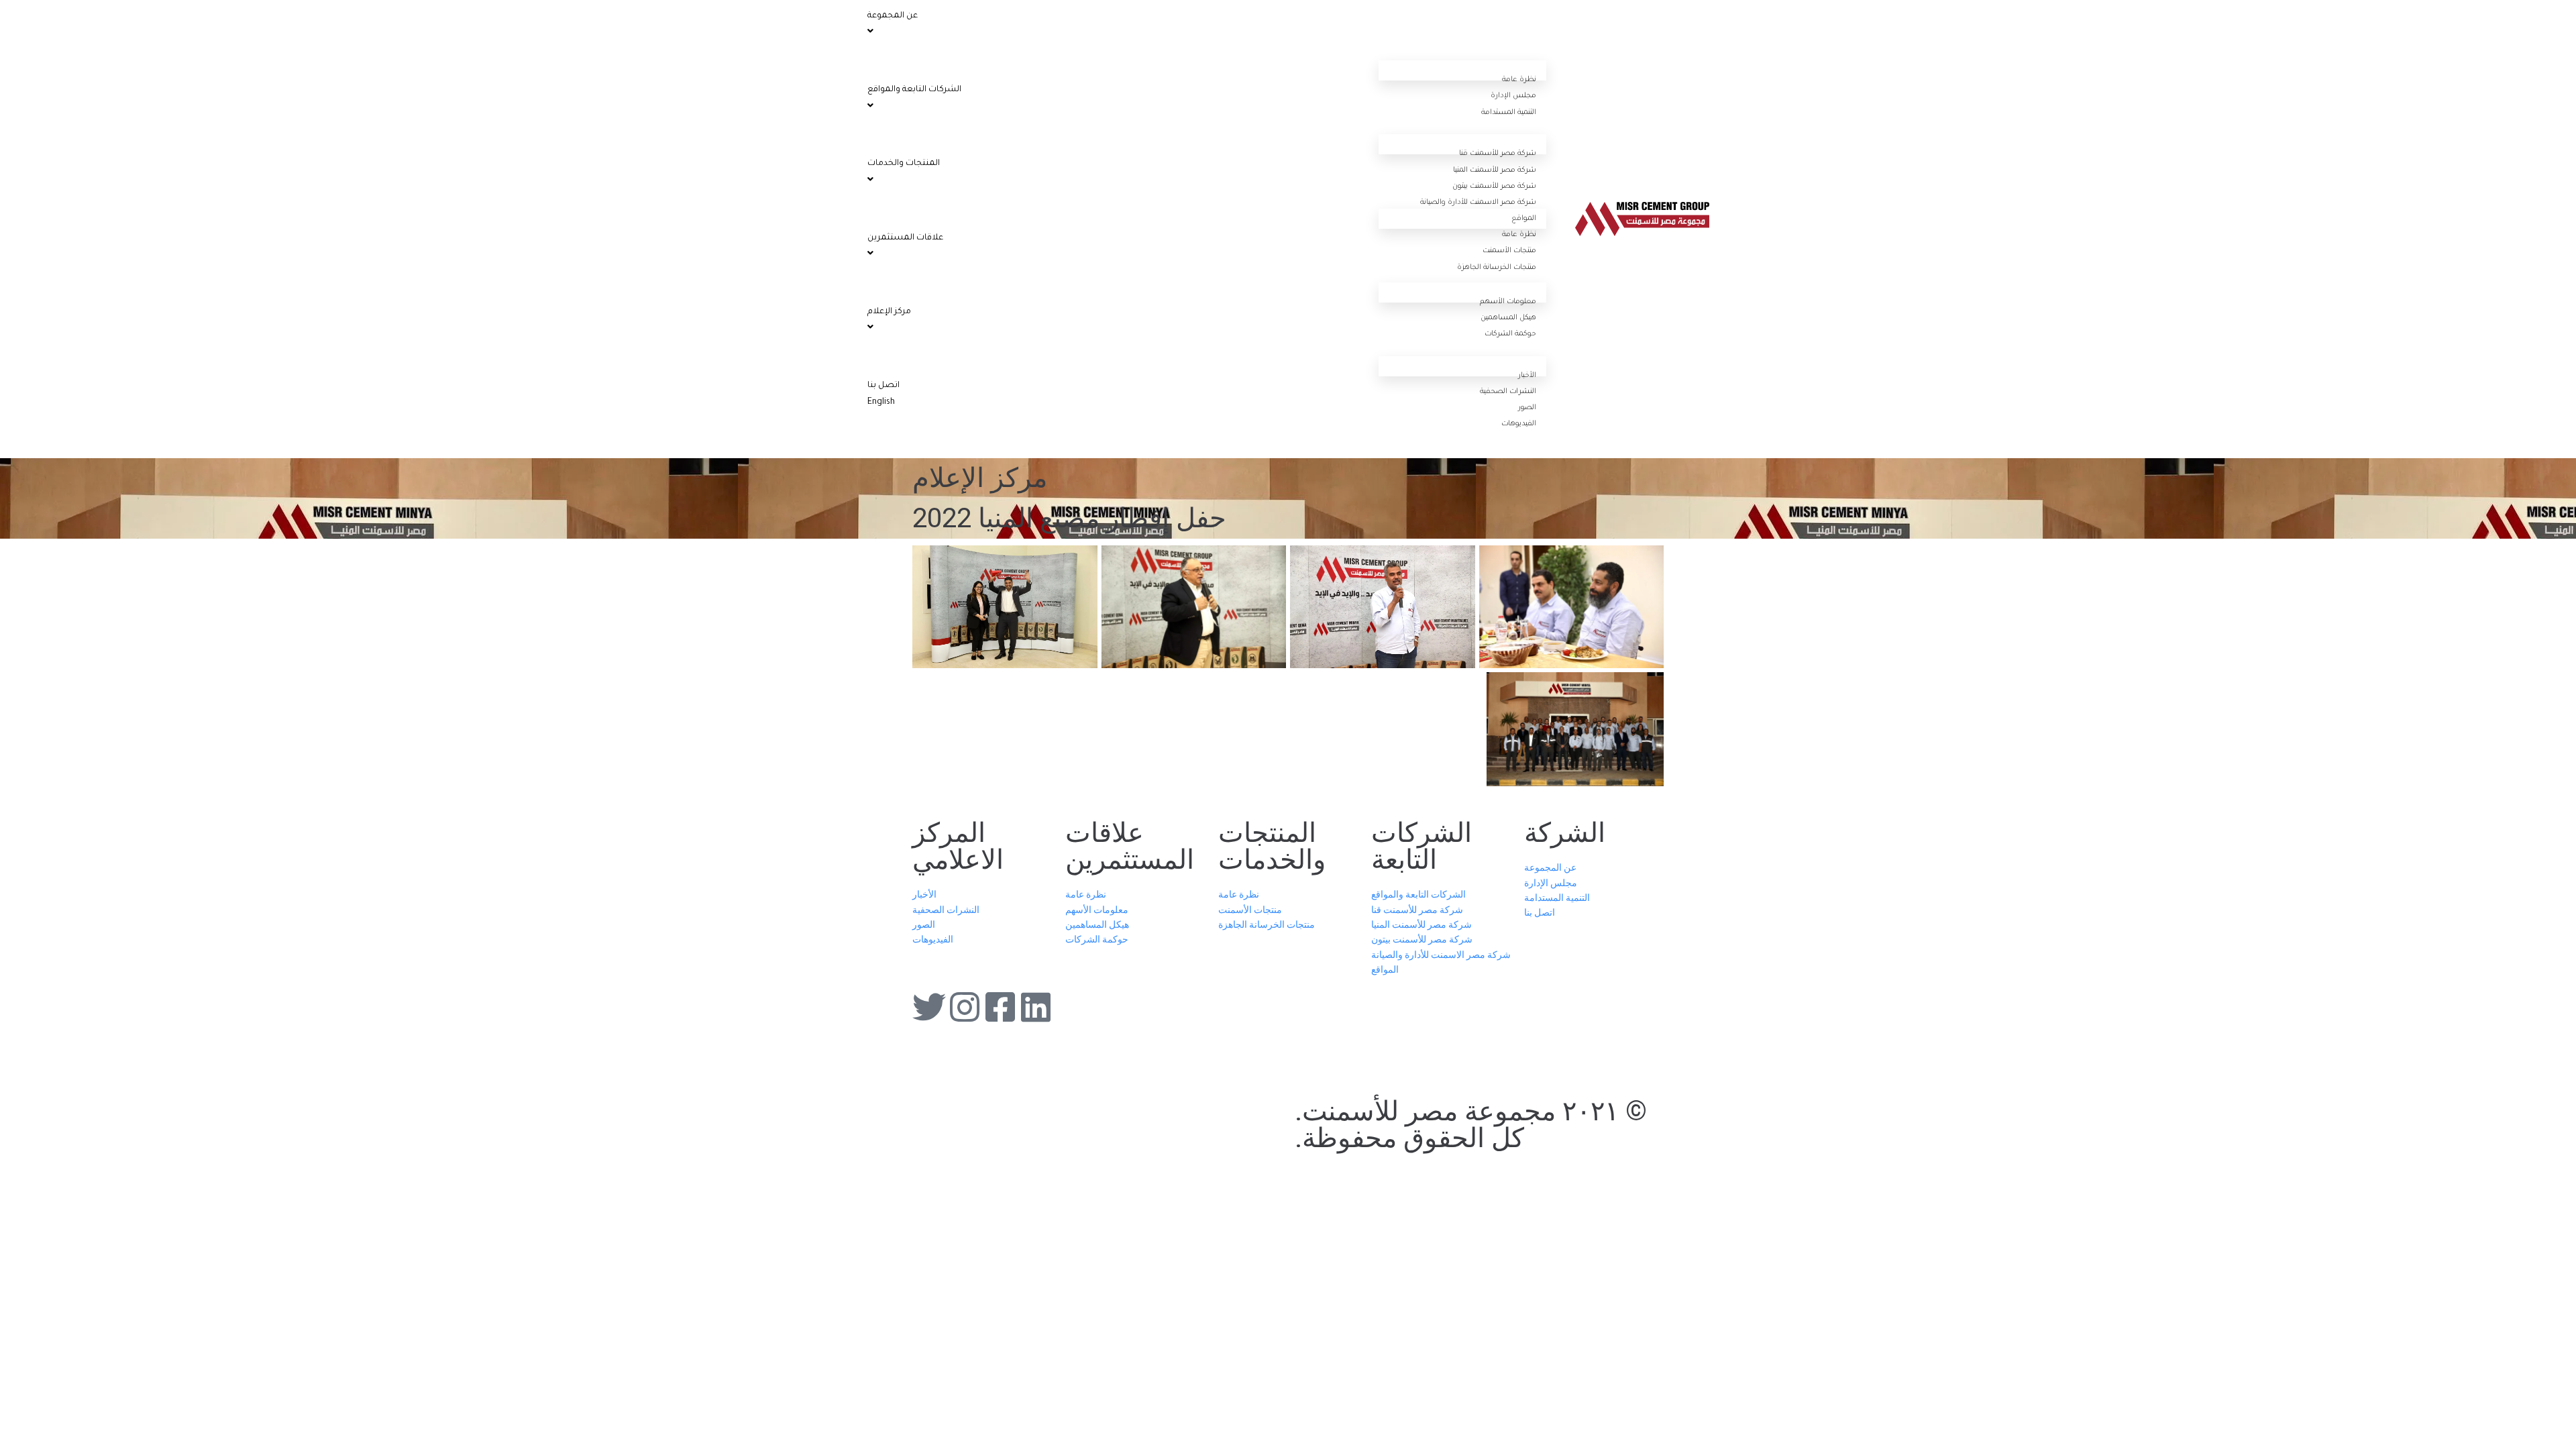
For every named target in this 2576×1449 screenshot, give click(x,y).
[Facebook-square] (1000, 1007)
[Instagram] (965, 1007)
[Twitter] (929, 1007)
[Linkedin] (1036, 1007)
